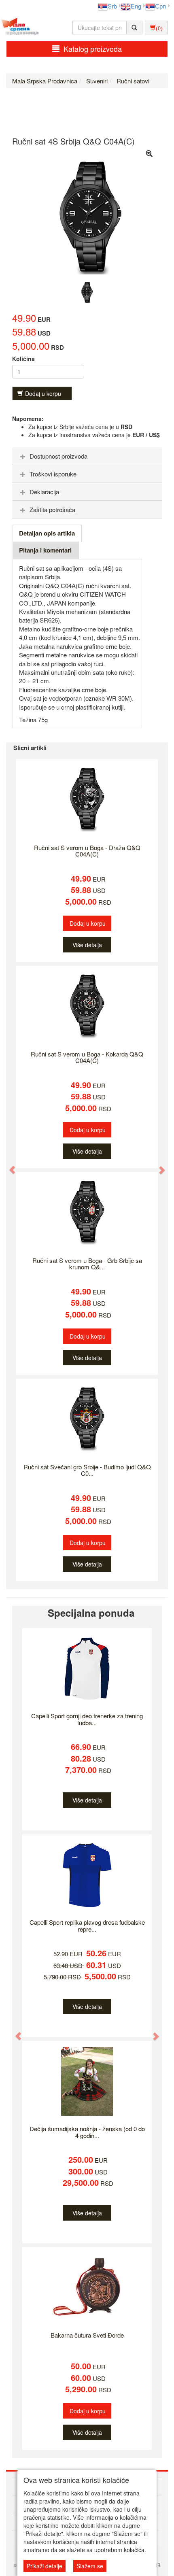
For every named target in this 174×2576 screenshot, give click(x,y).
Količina (23, 359)
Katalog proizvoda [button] (93, 49)
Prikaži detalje (45, 2566)
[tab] (87, 456)
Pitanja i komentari (45, 550)
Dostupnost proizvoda (58, 456)
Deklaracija (44, 492)
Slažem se (90, 2566)
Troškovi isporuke (53, 474)
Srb (112, 6)
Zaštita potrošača (52, 509)
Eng (136, 6)
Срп (160, 6)
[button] (8, 1166)
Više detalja (87, 945)
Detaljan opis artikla (47, 533)
